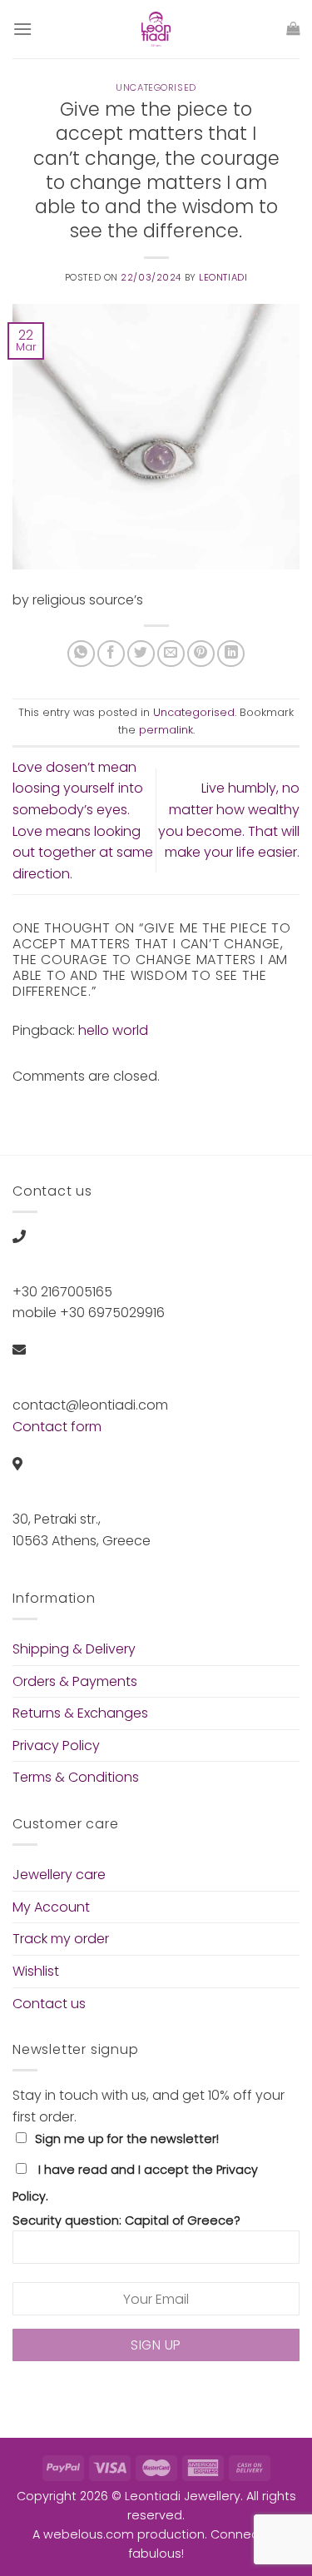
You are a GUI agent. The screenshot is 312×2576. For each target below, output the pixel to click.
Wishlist (36, 1971)
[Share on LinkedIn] (231, 654)
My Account (51, 1907)
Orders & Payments (75, 1681)
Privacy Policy (56, 1746)
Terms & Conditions (76, 1777)
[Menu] (22, 29)
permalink (166, 730)
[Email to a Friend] (171, 654)
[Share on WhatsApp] (81, 654)
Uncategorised (156, 87)
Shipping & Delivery (74, 1649)
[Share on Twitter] (141, 654)
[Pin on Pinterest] (201, 654)
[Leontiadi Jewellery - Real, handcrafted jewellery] (156, 29)
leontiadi (223, 277)
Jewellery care (59, 1875)
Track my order (61, 1939)
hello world (113, 1030)
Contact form (57, 1427)
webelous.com (89, 2534)
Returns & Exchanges (80, 1713)
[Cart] (293, 29)
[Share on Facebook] (111, 654)
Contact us (49, 2004)
